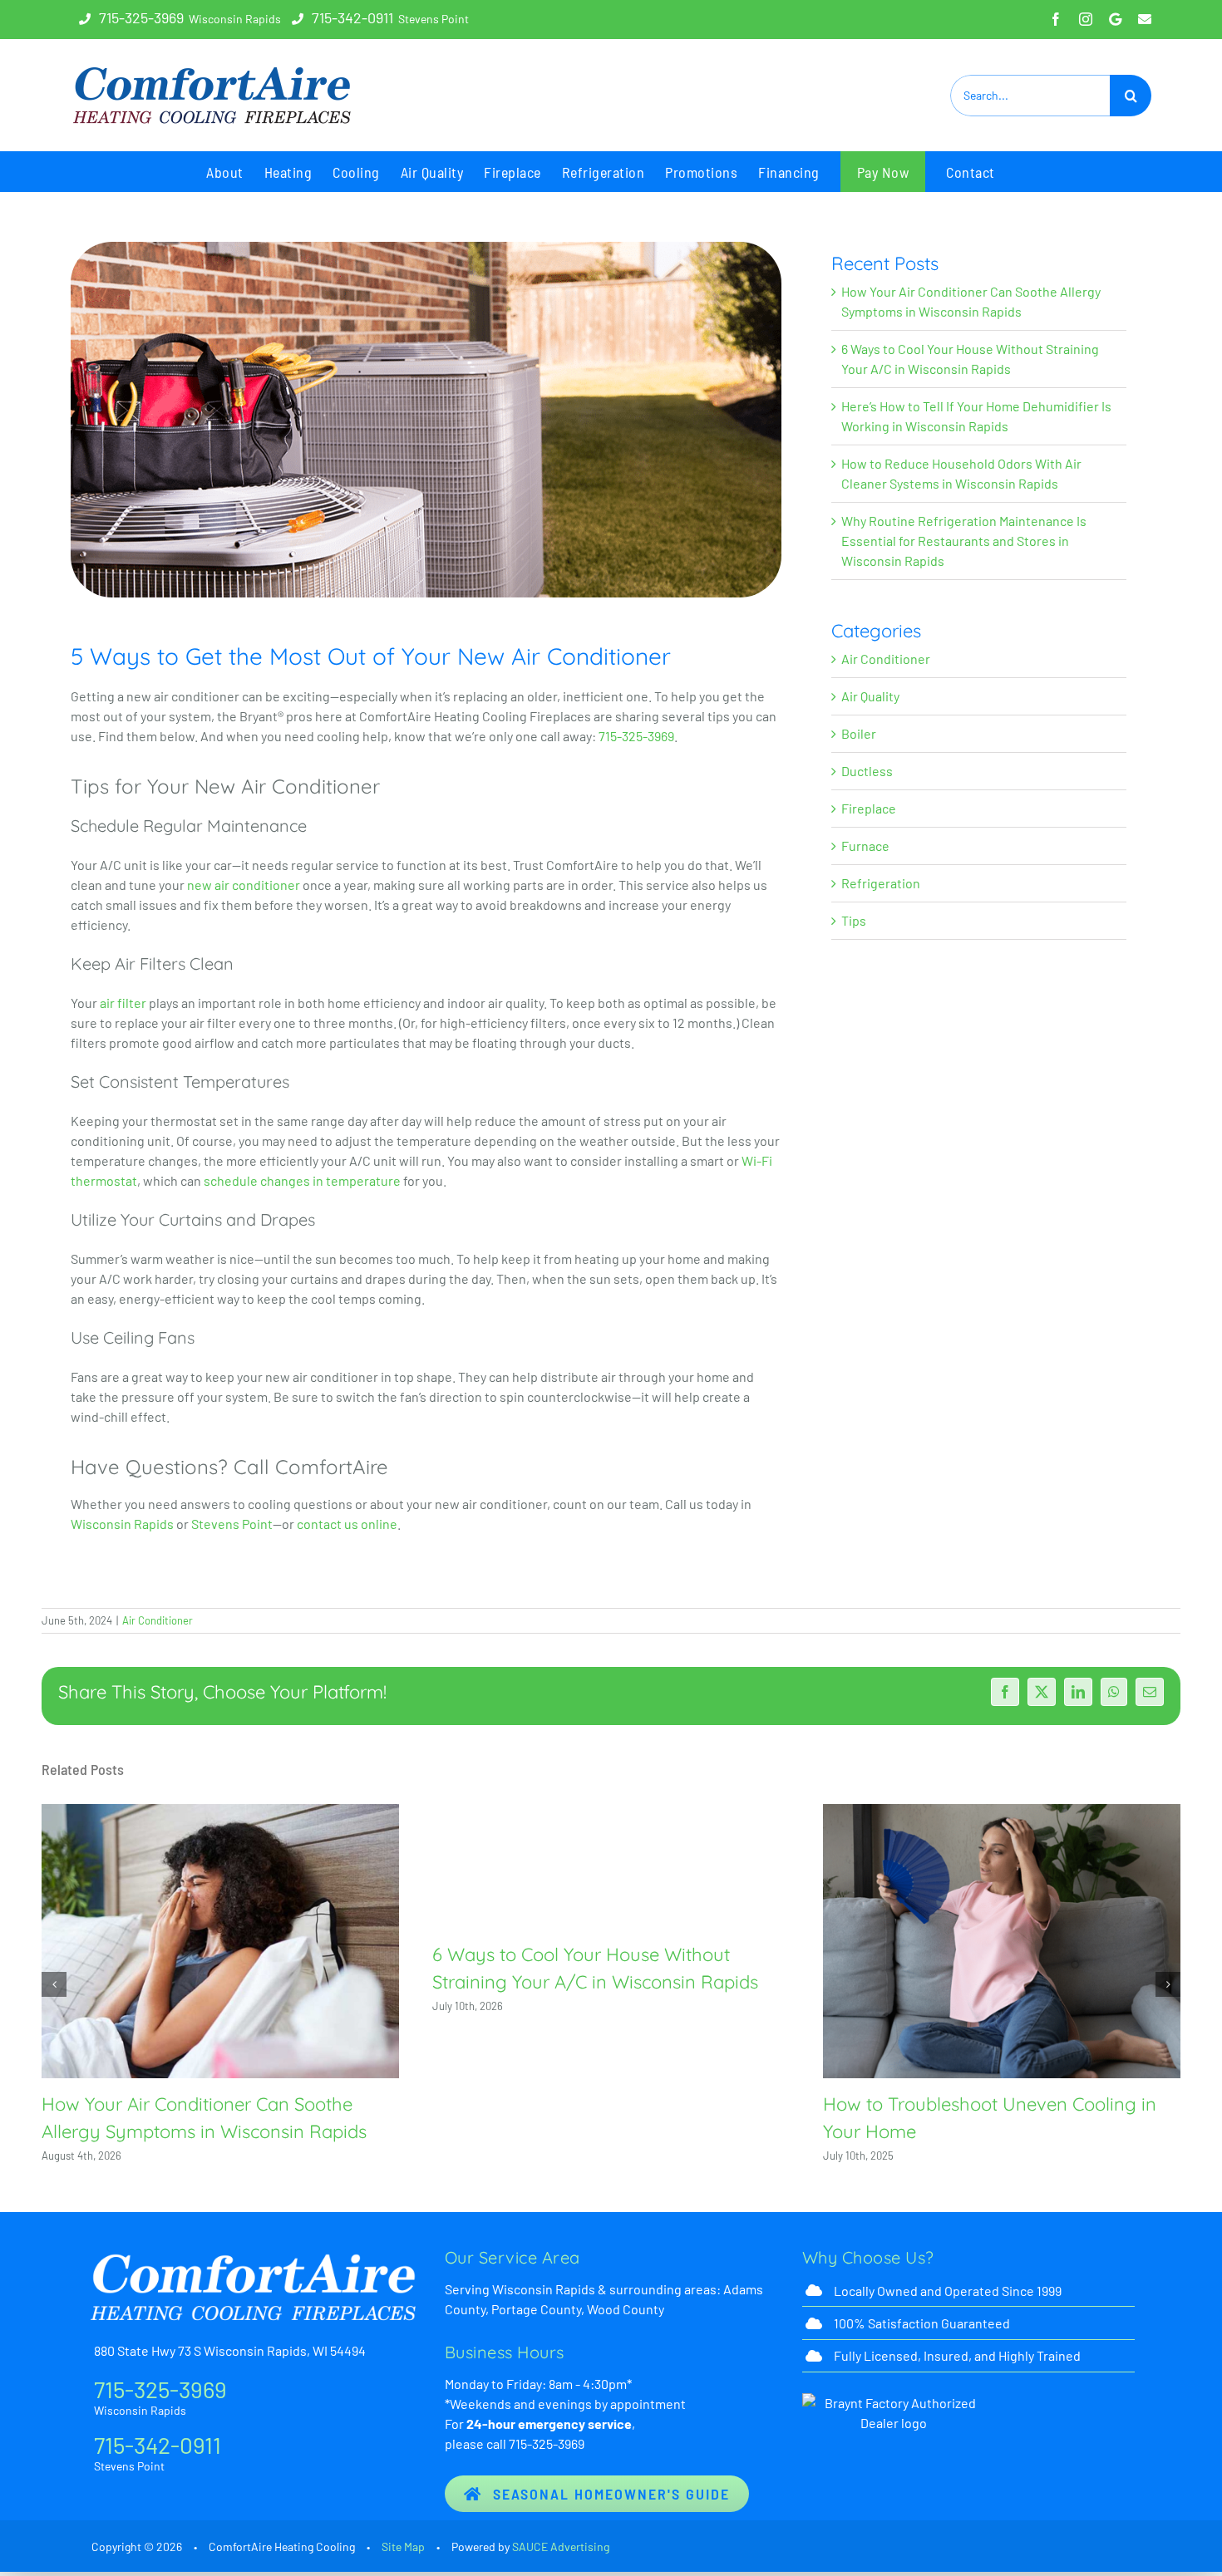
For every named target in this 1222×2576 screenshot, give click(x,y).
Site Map (403, 2547)
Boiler (859, 733)
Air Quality (870, 696)
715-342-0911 (352, 17)
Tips (854, 920)
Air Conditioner (886, 659)
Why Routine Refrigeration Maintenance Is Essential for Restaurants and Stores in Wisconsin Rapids (964, 541)
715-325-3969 (141, 17)
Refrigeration (881, 883)
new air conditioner (244, 885)
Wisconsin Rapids (122, 1524)
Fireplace (869, 808)
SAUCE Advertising (561, 2547)
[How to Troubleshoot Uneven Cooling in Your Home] (1002, 1941)
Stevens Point (232, 1524)
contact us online (347, 1524)
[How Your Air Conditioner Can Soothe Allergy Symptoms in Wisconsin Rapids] (220, 1941)
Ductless (867, 771)
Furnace (865, 846)
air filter (123, 1003)
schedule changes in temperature (302, 1180)
